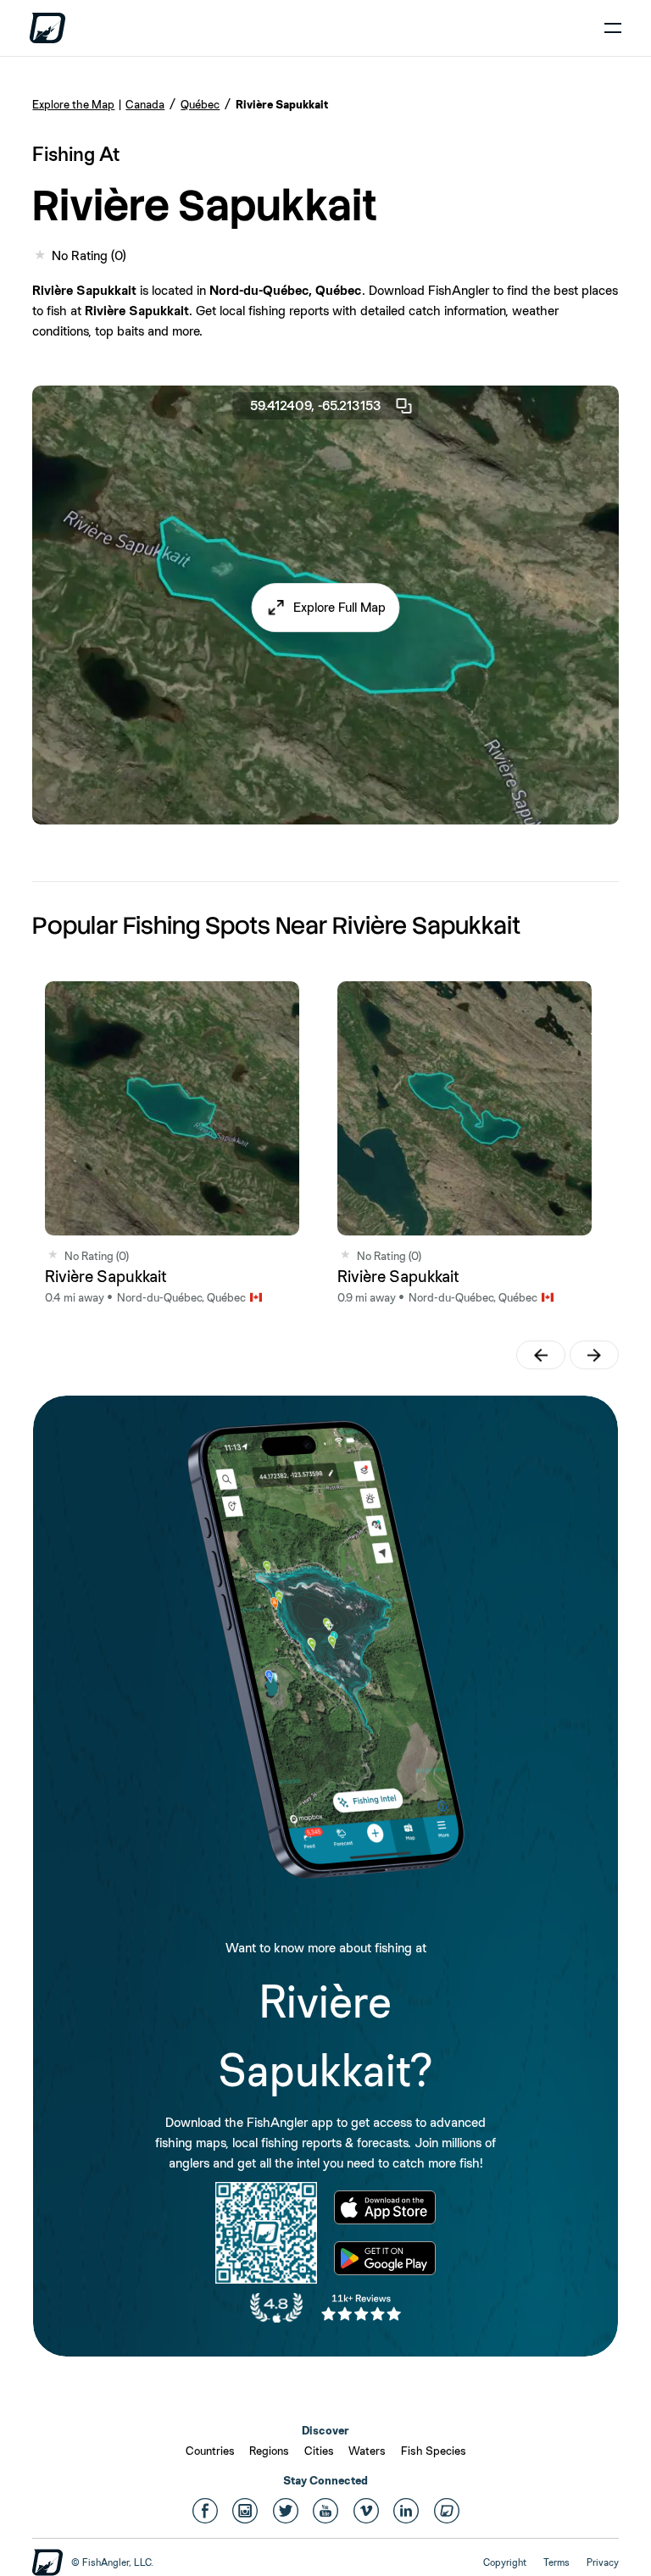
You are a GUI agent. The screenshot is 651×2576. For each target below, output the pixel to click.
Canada (145, 104)
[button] (326, 608)
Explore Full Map (339, 607)
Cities (319, 2451)
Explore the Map (73, 104)
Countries (210, 2451)
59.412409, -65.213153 (316, 405)
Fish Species (434, 2451)
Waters (367, 2451)
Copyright (505, 2562)
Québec (200, 104)
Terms (556, 2562)
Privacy (603, 2562)
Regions (269, 2451)
